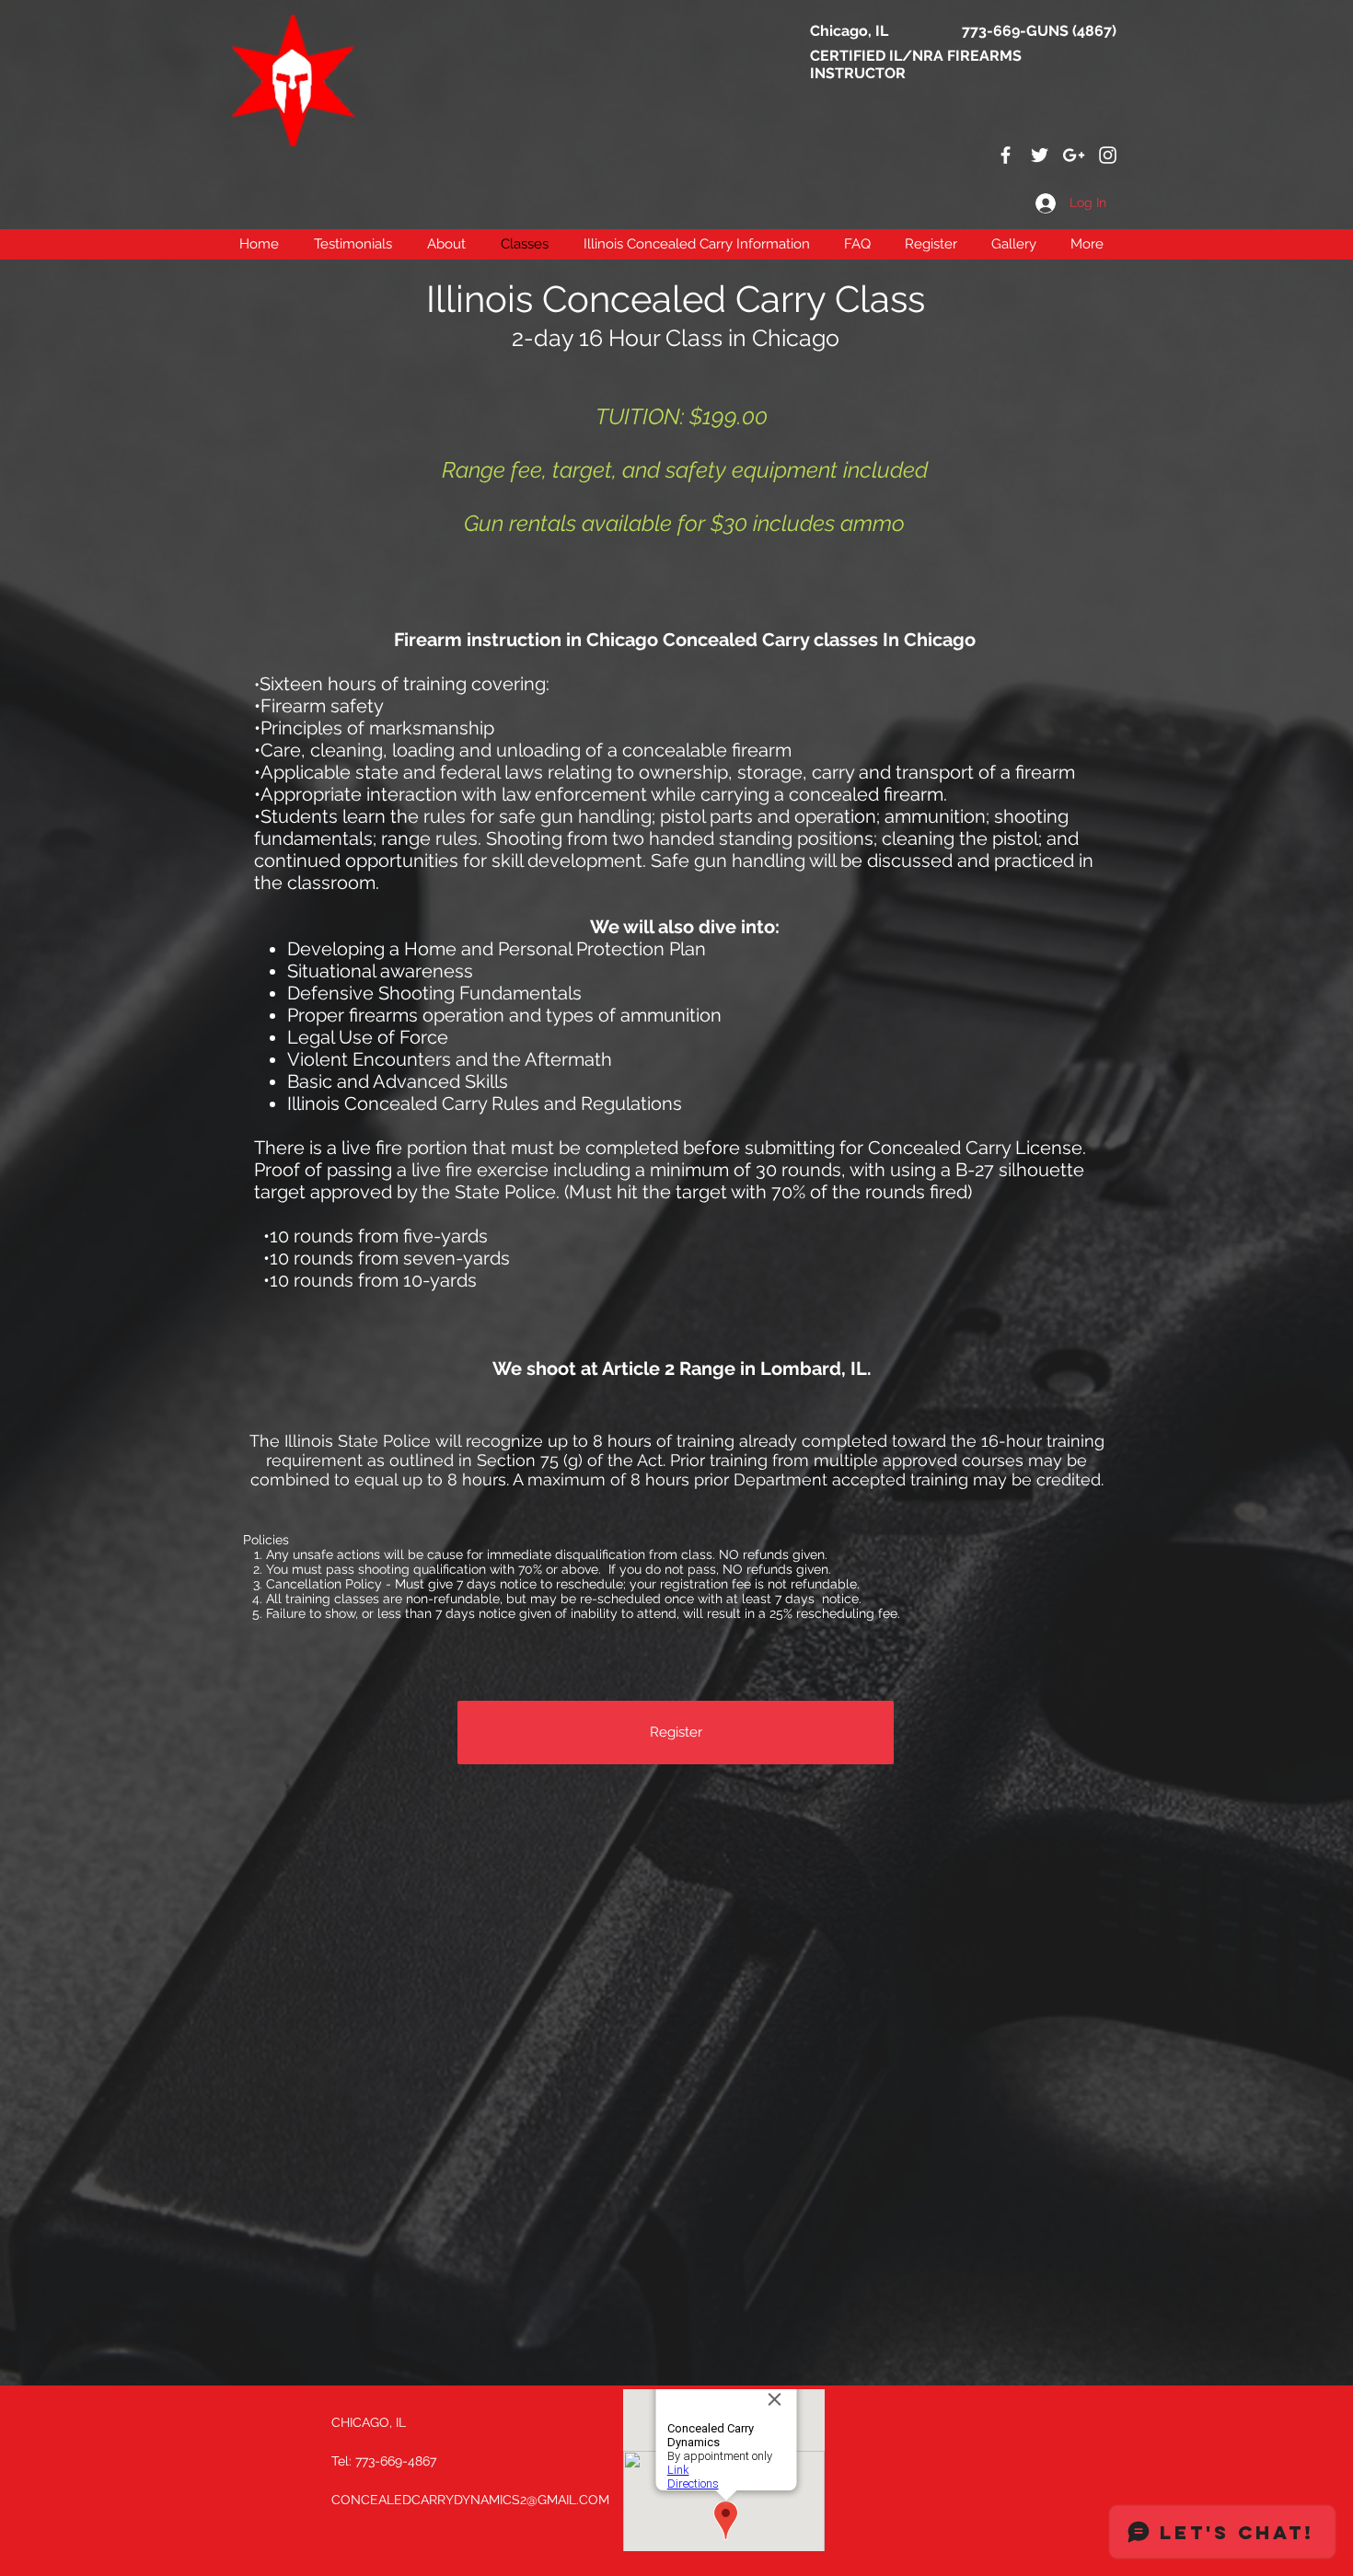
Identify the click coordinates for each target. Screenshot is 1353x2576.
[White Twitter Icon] (1040, 155)
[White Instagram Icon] (1108, 155)
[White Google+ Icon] (1074, 155)
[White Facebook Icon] (1006, 155)
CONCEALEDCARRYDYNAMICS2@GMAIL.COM (470, 2500)
